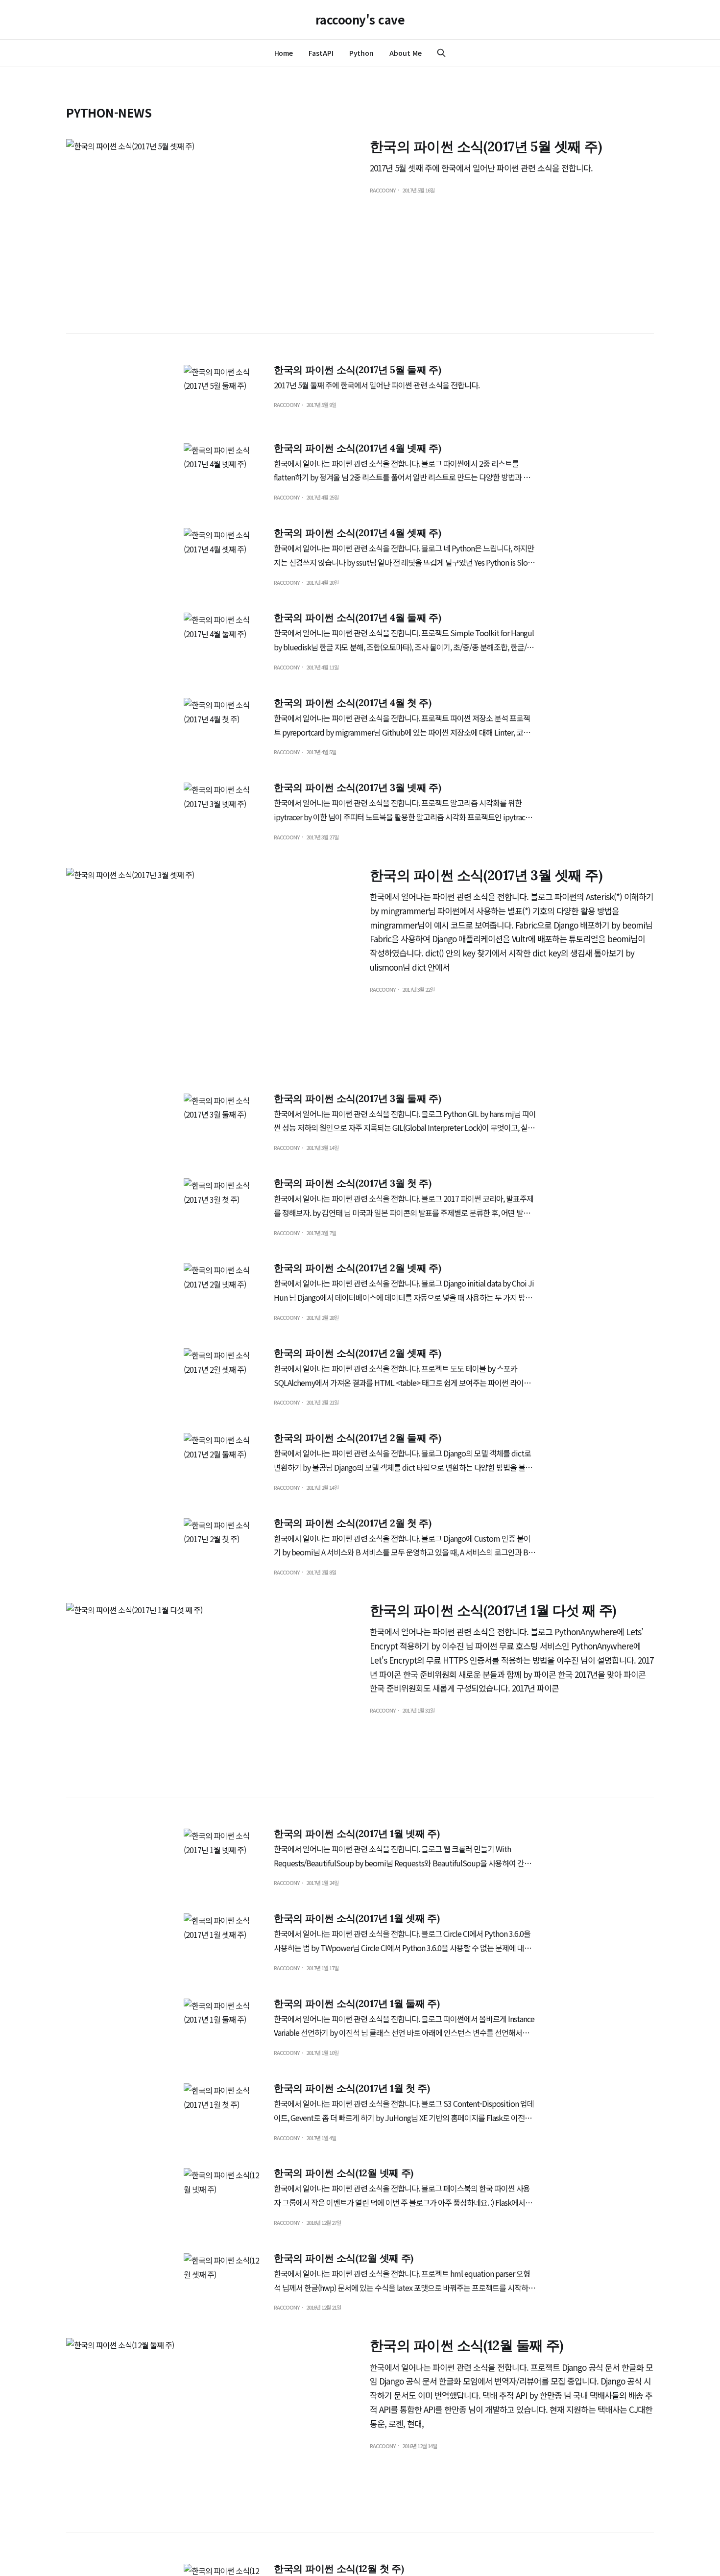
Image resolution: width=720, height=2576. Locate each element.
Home (284, 53)
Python (362, 53)
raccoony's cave (360, 20)
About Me (405, 53)
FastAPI (321, 53)
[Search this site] (441, 53)
